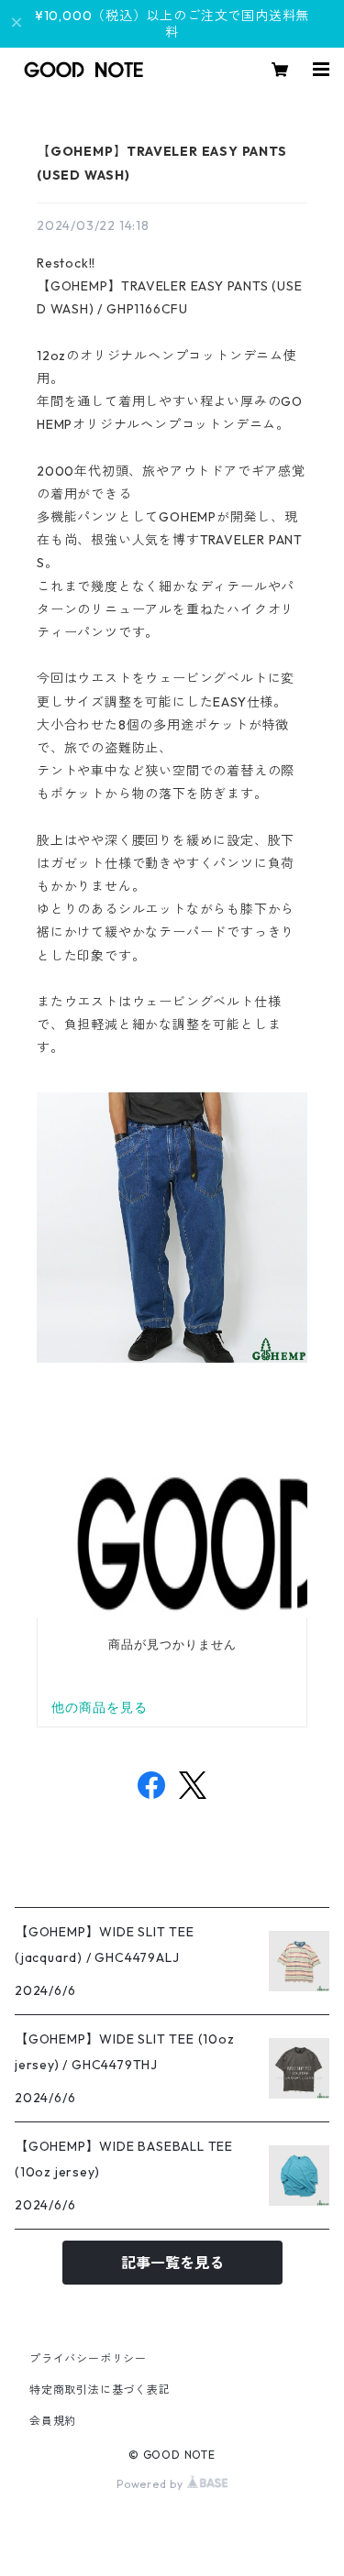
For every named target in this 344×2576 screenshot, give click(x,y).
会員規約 (53, 2421)
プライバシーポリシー (88, 2358)
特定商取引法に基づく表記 (100, 2390)
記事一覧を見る (172, 2263)
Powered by (152, 2484)
